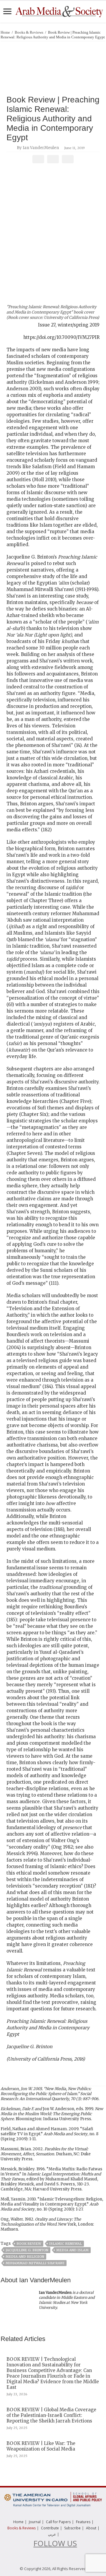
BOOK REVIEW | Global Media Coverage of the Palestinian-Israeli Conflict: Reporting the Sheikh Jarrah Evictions (51, 2415)
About (91, 2528)
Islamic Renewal (66, 2244)
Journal (35, 2522)
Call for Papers (58, 2522)
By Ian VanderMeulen (38, 148)
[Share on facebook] (38, 159)
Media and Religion (25, 2257)
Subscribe (72, 2528)
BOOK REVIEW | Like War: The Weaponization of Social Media (41, 2446)
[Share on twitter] (53, 159)
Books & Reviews (29, 32)
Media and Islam (72, 2250)
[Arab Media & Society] (59, 11)
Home (5, 32)
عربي (52, 2534)
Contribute (50, 2528)
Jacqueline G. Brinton (27, 2250)
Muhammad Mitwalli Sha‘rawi (35, 2263)
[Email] (68, 159)
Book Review (29, 2244)
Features (83, 2522)
